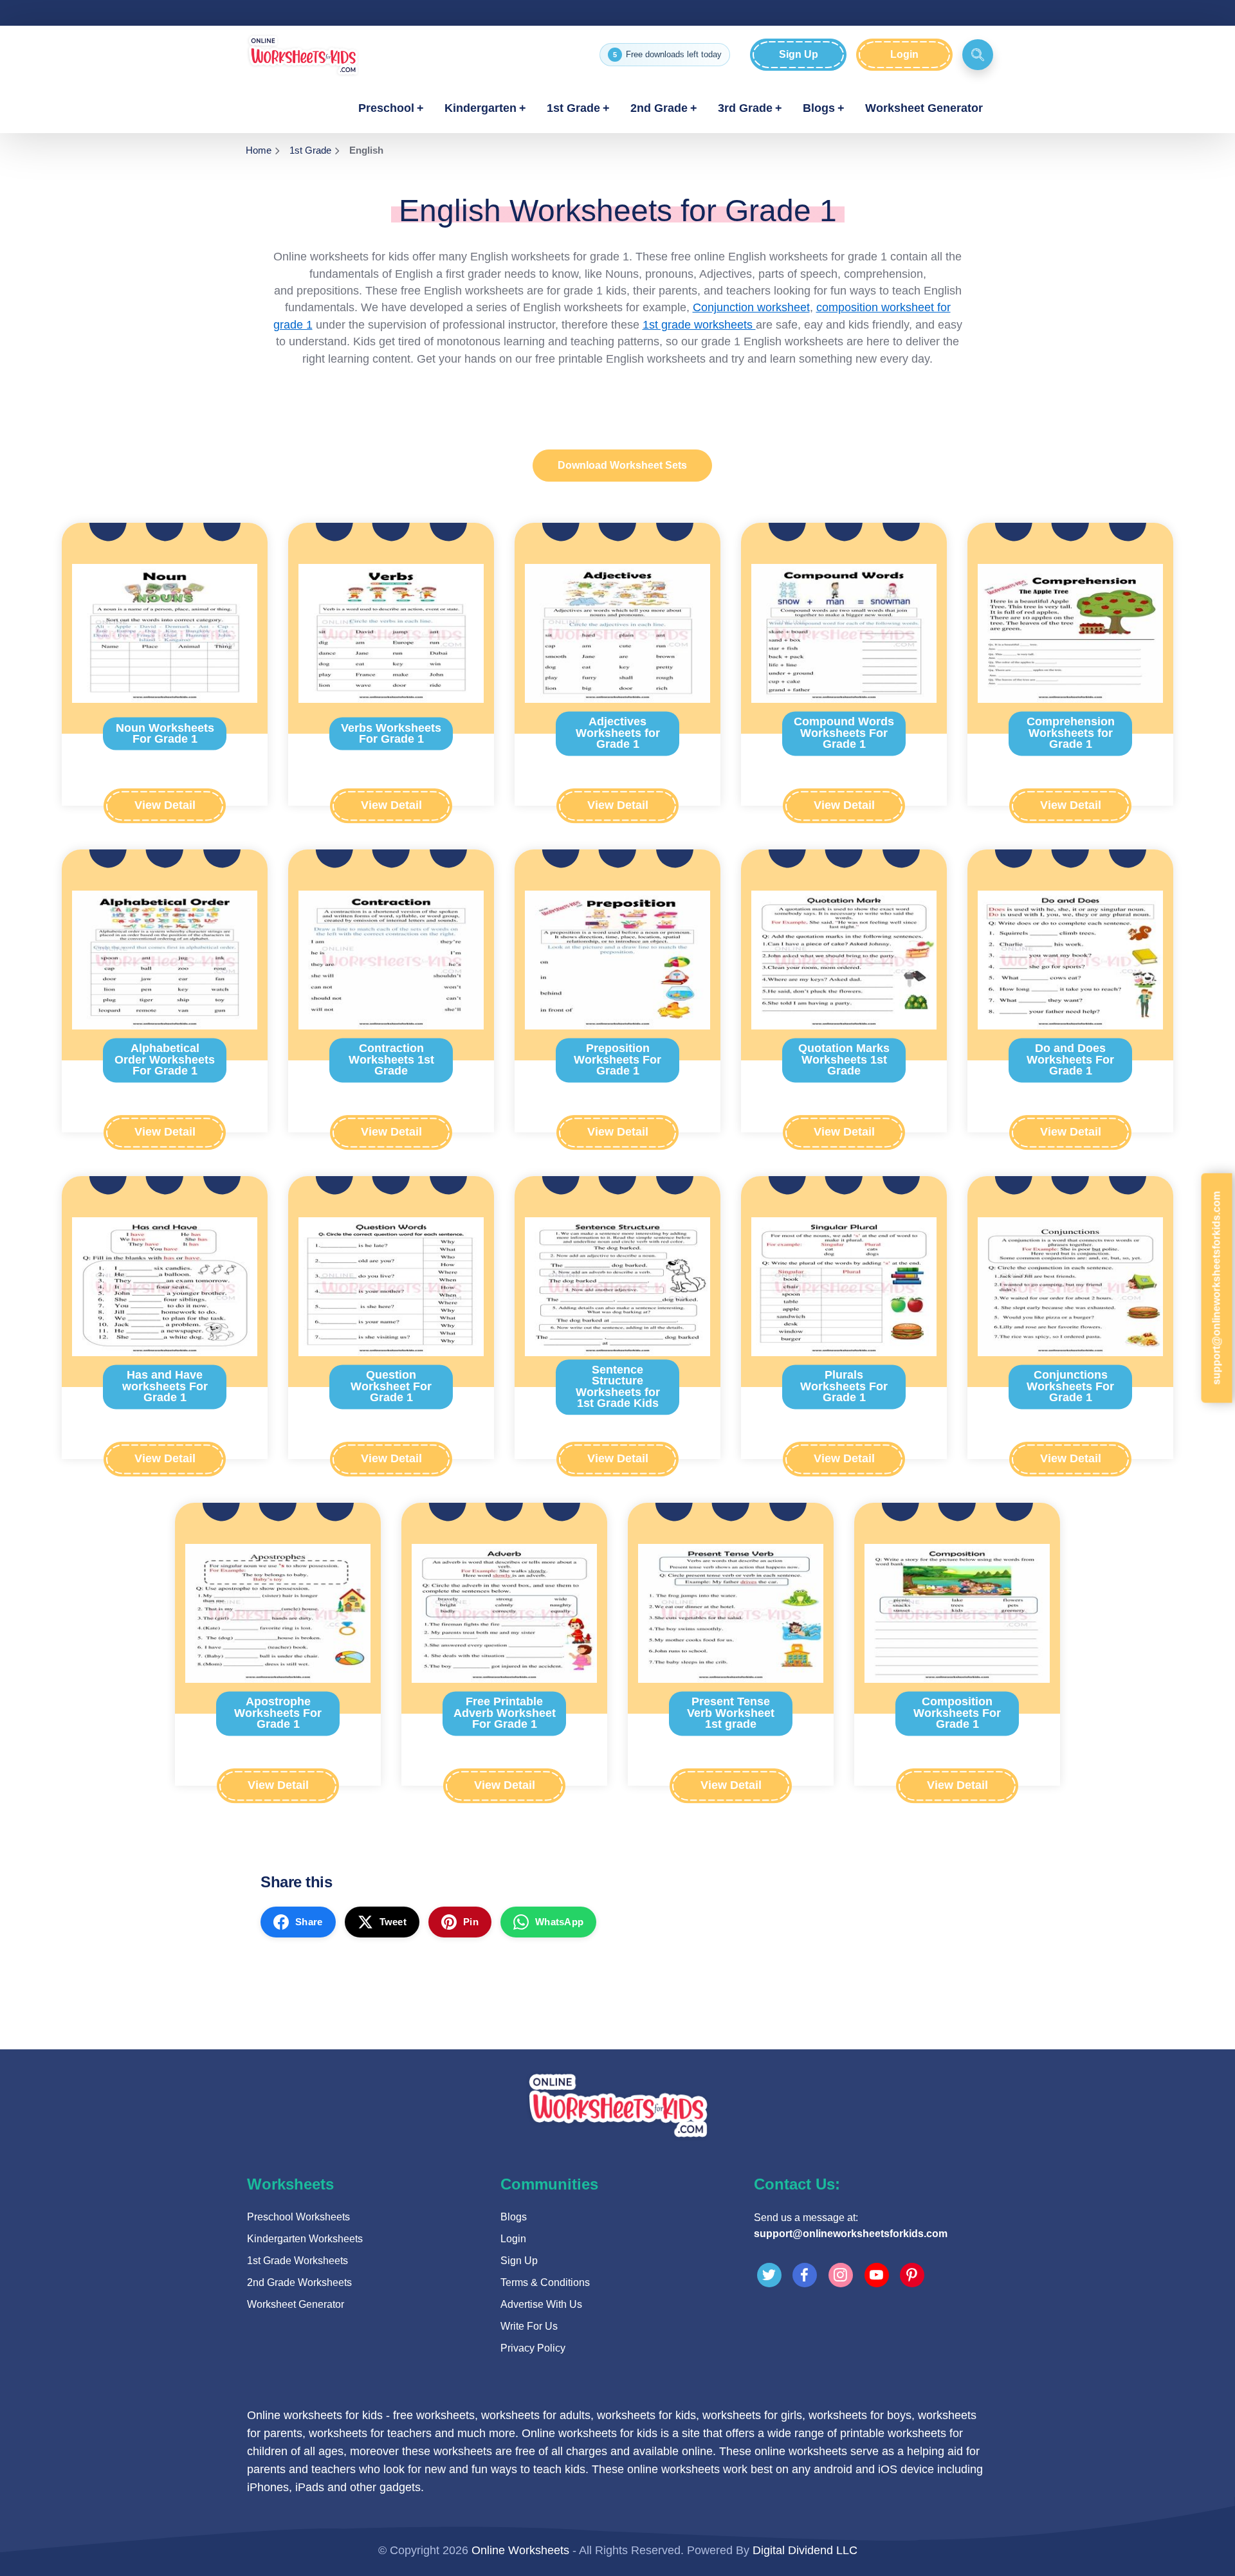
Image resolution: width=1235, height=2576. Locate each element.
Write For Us (529, 2326)
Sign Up (799, 54)
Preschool (386, 108)
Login (904, 54)
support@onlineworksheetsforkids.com (851, 2234)
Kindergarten (480, 108)
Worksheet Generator (924, 108)
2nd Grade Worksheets (299, 2282)
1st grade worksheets (699, 325)
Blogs (819, 108)
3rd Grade (745, 108)
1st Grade (573, 108)
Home (259, 150)
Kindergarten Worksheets (305, 2239)
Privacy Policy (533, 2348)
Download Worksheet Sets (622, 465)
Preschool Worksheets (298, 2217)
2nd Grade (659, 108)
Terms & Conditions (545, 2282)
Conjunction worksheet (751, 307)
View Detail (165, 805)
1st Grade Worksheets (297, 2261)
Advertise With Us (541, 2304)
